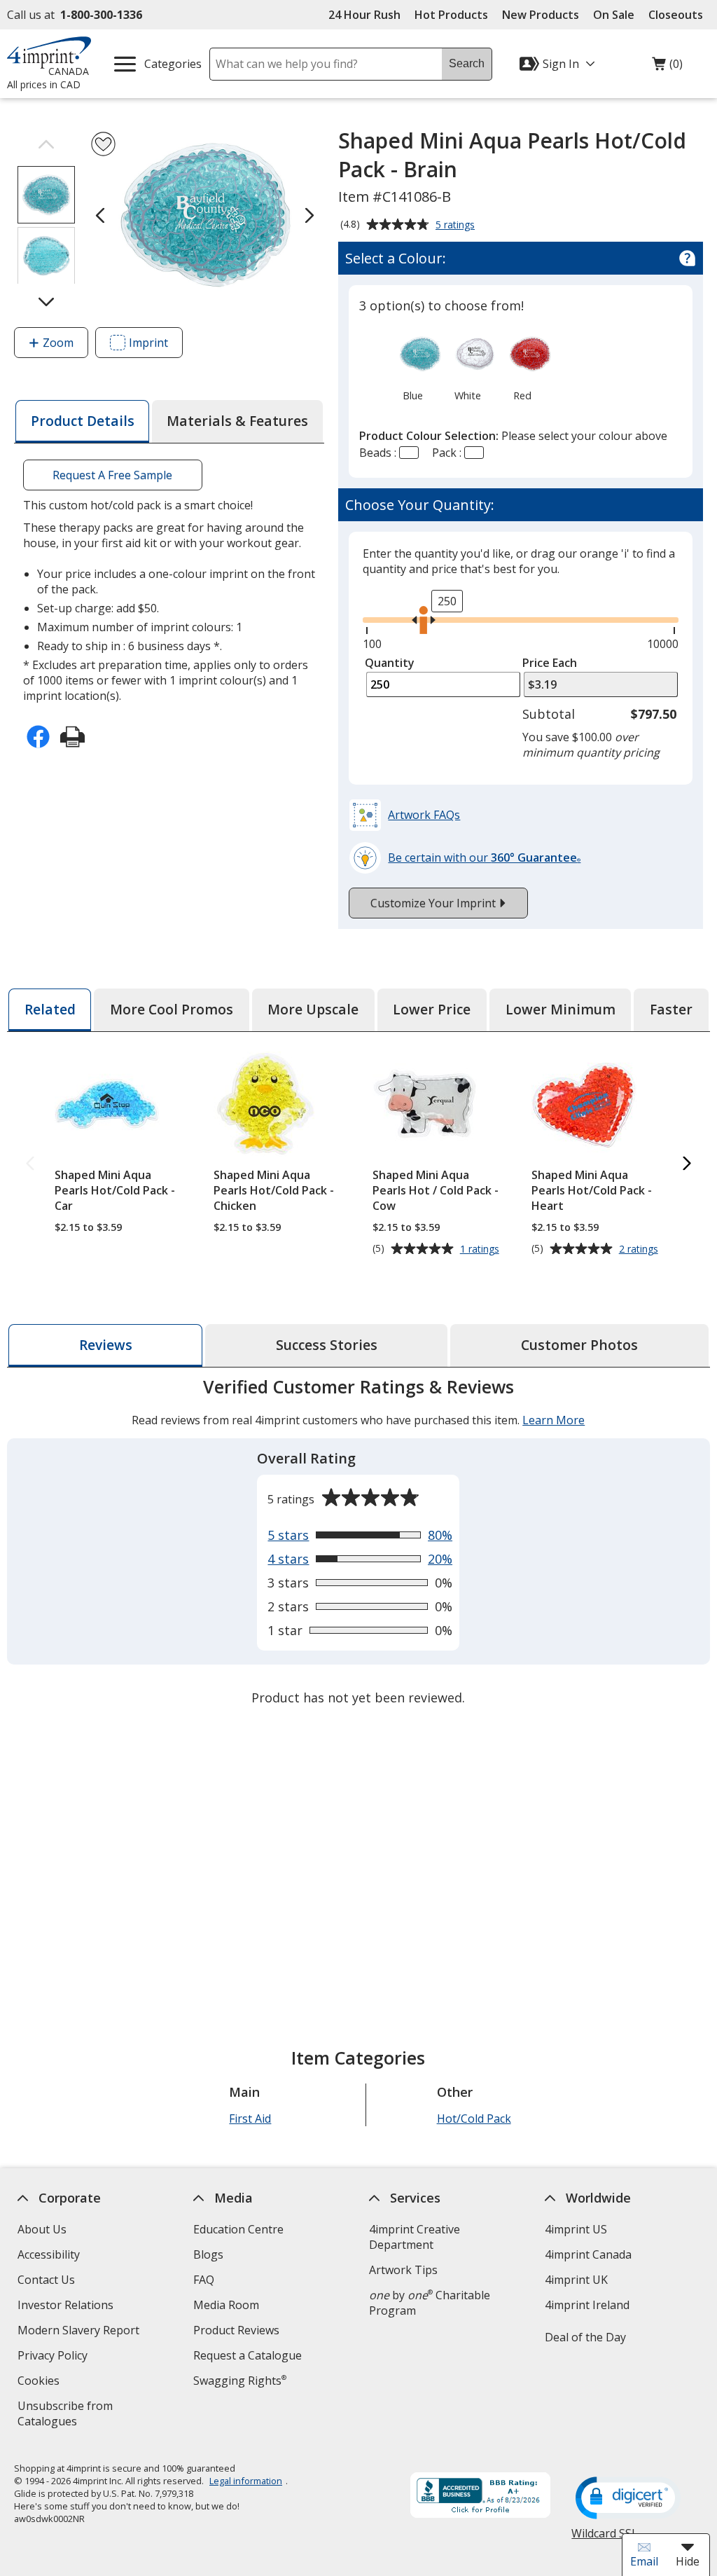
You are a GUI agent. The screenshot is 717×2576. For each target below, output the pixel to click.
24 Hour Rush (364, 15)
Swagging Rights (240, 2381)
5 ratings (457, 226)
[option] (413, 366)
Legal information (246, 2481)
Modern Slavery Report (80, 2332)
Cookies (40, 2382)
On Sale (614, 15)
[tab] (82, 421)
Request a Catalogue (248, 2355)
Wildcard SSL (605, 2539)
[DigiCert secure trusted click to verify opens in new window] (629, 2499)
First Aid (251, 2119)
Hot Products (451, 15)
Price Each (550, 663)
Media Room (226, 2305)
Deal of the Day (585, 2337)
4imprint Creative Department (415, 2237)
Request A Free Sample (113, 475)
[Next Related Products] (687, 1164)
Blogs (208, 2254)
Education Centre (238, 2229)
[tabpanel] (358, 1544)
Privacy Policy (54, 2357)
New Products (541, 15)
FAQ (204, 2280)
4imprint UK (576, 2280)
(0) (667, 67)
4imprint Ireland (587, 2305)
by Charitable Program (430, 2303)
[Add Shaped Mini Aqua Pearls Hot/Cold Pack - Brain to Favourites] (103, 144)
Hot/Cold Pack (474, 2119)
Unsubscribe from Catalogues (70, 2415)
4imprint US (576, 2229)
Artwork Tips (403, 2270)
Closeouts (676, 15)
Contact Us (46, 2280)
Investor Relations (67, 2307)
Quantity (390, 663)
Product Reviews (236, 2330)
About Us (42, 2229)
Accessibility (49, 2254)
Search (467, 63)
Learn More (554, 1420)
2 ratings (640, 1249)
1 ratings (481, 1249)
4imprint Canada (588, 2254)
